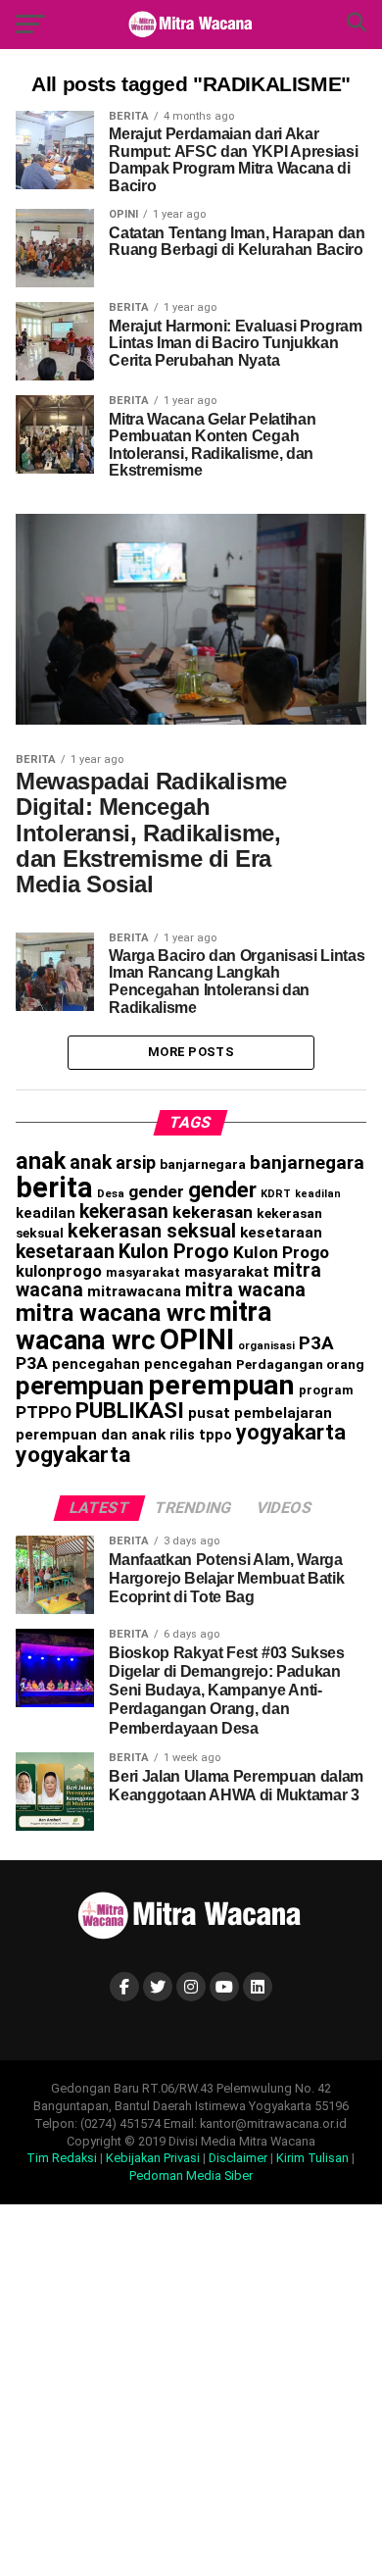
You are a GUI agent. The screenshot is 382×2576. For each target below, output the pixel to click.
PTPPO (44, 1412)
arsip (136, 1162)
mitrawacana (134, 1291)
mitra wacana (245, 1290)
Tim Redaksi (62, 2158)
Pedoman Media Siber (191, 2175)
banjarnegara (203, 1164)
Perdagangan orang (300, 1364)
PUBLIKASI (130, 1411)
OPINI (197, 1339)
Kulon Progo (174, 1251)
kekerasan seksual (152, 1231)
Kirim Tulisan (312, 2158)
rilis (182, 1435)
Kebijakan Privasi (153, 2158)
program (326, 1390)
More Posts (191, 1052)
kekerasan (124, 1212)
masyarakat (143, 1272)
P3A (316, 1343)
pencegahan (96, 1364)
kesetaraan (281, 1233)
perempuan (80, 1386)
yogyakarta (291, 1432)
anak (41, 1161)
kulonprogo (59, 1271)
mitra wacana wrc (111, 1313)
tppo (215, 1435)
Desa (111, 1193)
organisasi (266, 1346)
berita (54, 1187)
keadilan (318, 1194)
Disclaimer (238, 2158)
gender (156, 1191)
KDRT (276, 1194)
